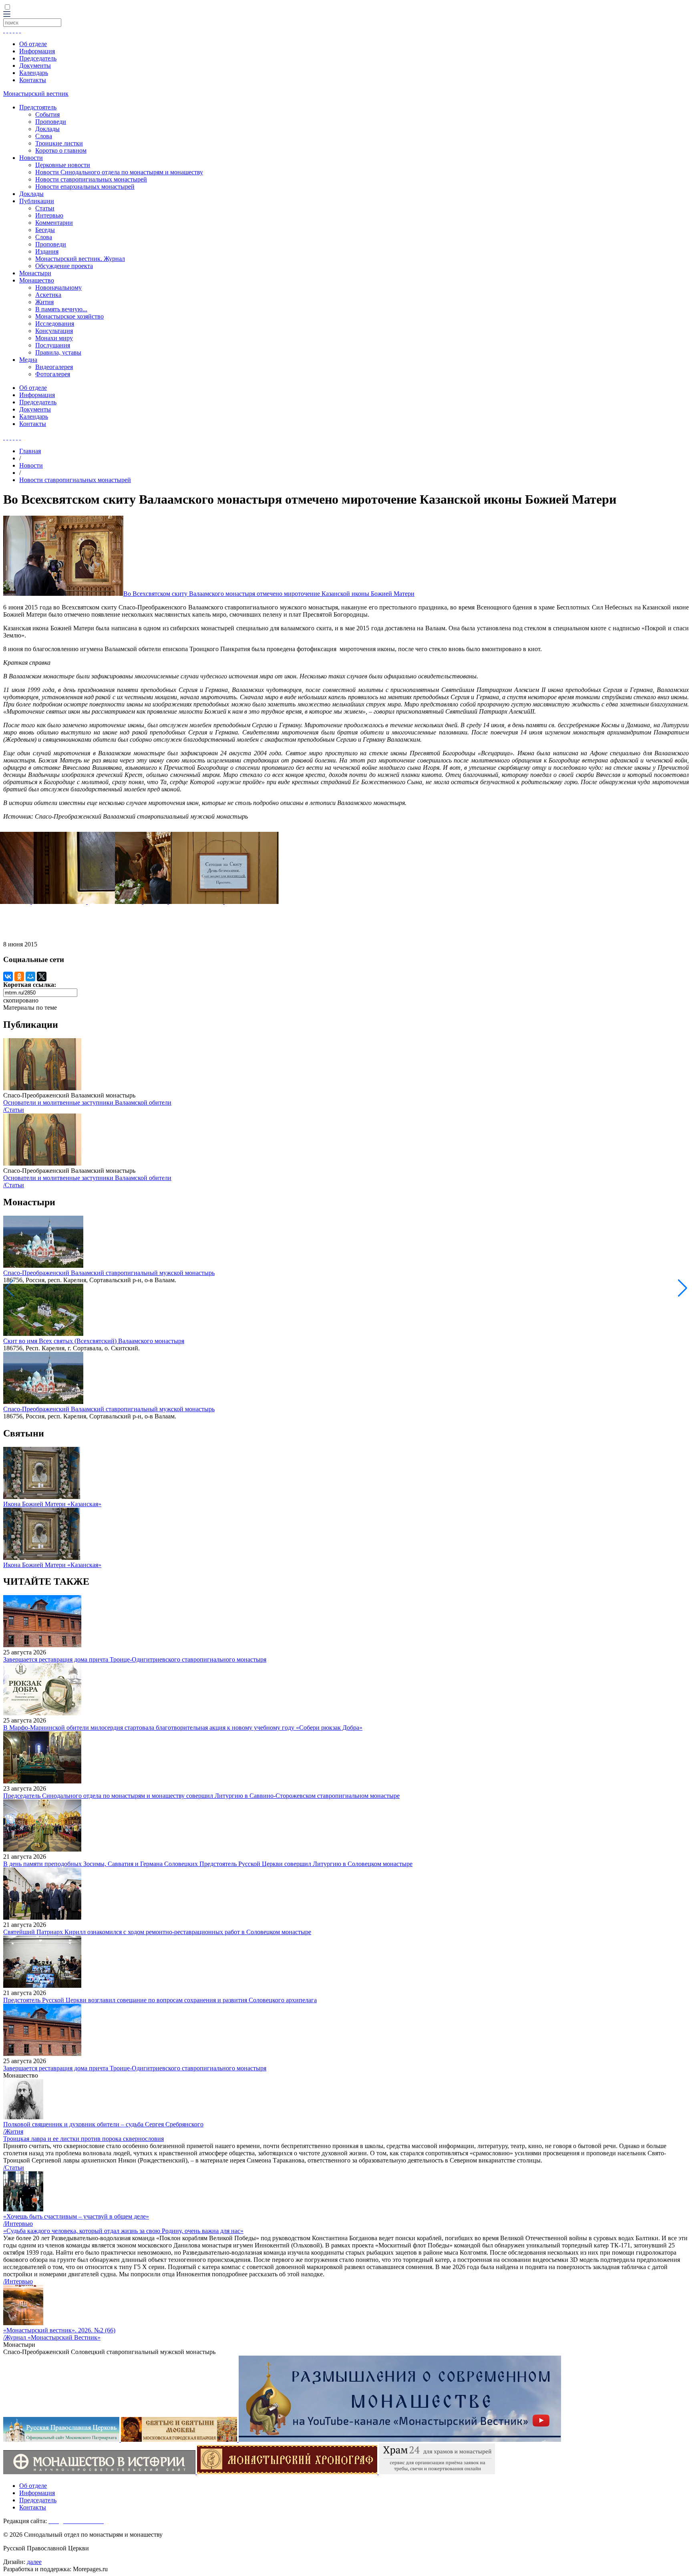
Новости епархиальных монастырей (85, 187)
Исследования (55, 324)
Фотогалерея (53, 374)
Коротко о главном (61, 150)
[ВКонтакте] (8, 976)
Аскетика (48, 295)
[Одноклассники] (19, 976)
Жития (44, 302)
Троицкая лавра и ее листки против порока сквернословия (83, 2139)
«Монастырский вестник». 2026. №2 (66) (59, 2330)
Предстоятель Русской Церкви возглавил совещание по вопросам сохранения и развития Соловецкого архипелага (160, 2000)
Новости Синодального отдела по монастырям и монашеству (119, 172)
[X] (42, 976)
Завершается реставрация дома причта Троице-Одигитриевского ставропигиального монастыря (135, 1659)
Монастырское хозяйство (69, 316)
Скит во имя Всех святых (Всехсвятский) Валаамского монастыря (94, 1341)
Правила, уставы (58, 352)
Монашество (37, 280)
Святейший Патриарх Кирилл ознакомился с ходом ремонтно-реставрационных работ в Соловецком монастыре (157, 1932)
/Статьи (14, 1110)
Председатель (38, 58)
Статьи (45, 208)
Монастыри (35, 273)
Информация (37, 51)
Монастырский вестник (36, 94)
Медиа (28, 360)
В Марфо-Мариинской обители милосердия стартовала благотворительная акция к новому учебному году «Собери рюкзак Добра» (183, 1728)
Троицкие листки (59, 143)
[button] (683, 1288)
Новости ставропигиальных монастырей (91, 179)
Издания (47, 251)
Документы (35, 66)
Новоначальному (58, 287)
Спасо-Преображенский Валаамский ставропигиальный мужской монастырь (109, 1273)
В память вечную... (61, 309)
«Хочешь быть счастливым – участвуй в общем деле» (76, 2216)
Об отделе (33, 44)
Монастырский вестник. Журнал (80, 259)
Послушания (53, 345)
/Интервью (18, 2224)
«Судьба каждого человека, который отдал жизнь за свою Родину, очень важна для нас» (123, 2231)
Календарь (34, 73)
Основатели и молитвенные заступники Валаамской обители (87, 1102)
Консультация (54, 331)
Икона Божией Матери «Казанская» (52, 1504)
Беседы (45, 230)
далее (34, 2562)
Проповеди (51, 122)
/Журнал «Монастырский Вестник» (52, 2337)
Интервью (49, 215)
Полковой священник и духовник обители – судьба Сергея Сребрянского (103, 2124)
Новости (31, 158)
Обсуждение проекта (64, 266)
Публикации (37, 201)
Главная (30, 451)
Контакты (33, 80)
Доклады (47, 129)
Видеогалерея (54, 367)
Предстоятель (38, 107)
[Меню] (7, 15)
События (47, 114)
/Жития (13, 2131)
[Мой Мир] (30, 976)
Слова (44, 136)
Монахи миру (54, 338)
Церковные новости (63, 165)
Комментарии (54, 223)
